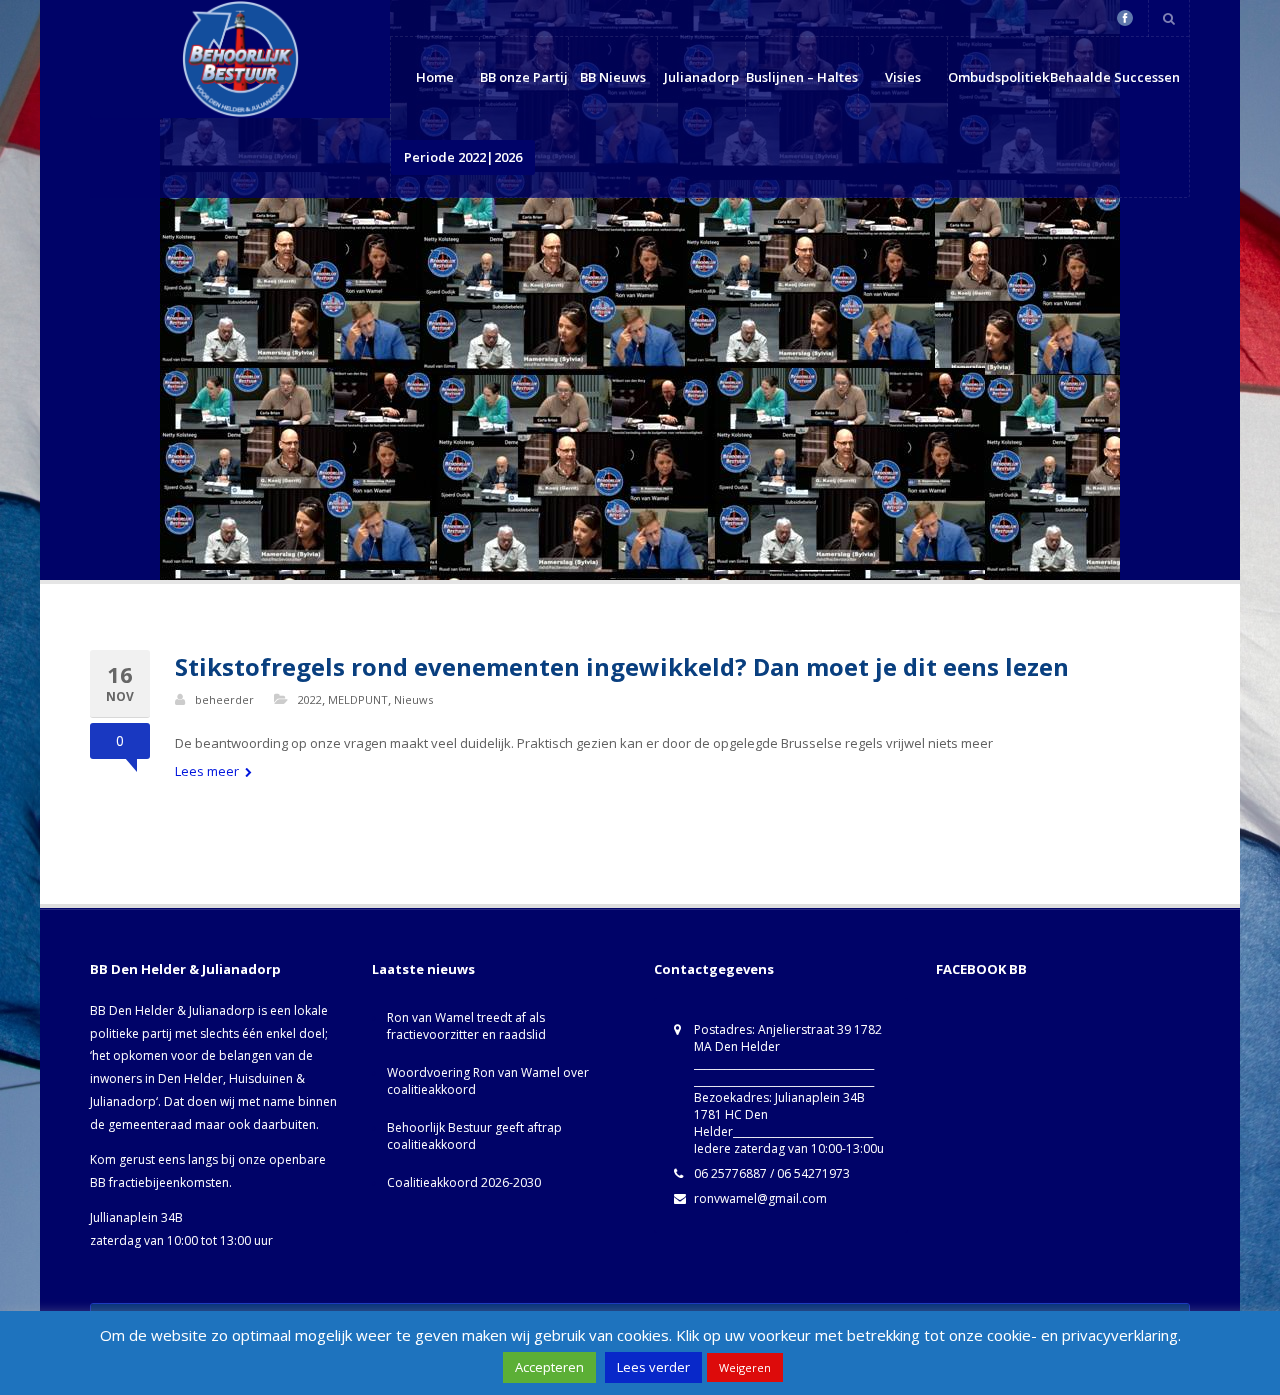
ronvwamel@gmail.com (760, 1198)
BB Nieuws (613, 77)
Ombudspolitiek (998, 77)
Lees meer (208, 771)
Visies (903, 77)
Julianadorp (701, 77)
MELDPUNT (358, 699)
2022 (310, 699)
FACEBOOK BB (981, 969)
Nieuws (413, 699)
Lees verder (653, 1367)
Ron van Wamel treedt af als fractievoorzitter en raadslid (466, 1026)
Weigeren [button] (745, 1367)
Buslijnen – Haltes (802, 77)
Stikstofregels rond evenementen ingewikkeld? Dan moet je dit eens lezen (622, 666)
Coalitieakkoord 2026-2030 (464, 1182)
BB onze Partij (524, 77)
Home (435, 77)
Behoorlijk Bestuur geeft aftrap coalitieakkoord (474, 1136)
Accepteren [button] (549, 1367)
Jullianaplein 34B (136, 1217)
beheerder (224, 699)
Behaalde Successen (1115, 77)
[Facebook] (1125, 18)
